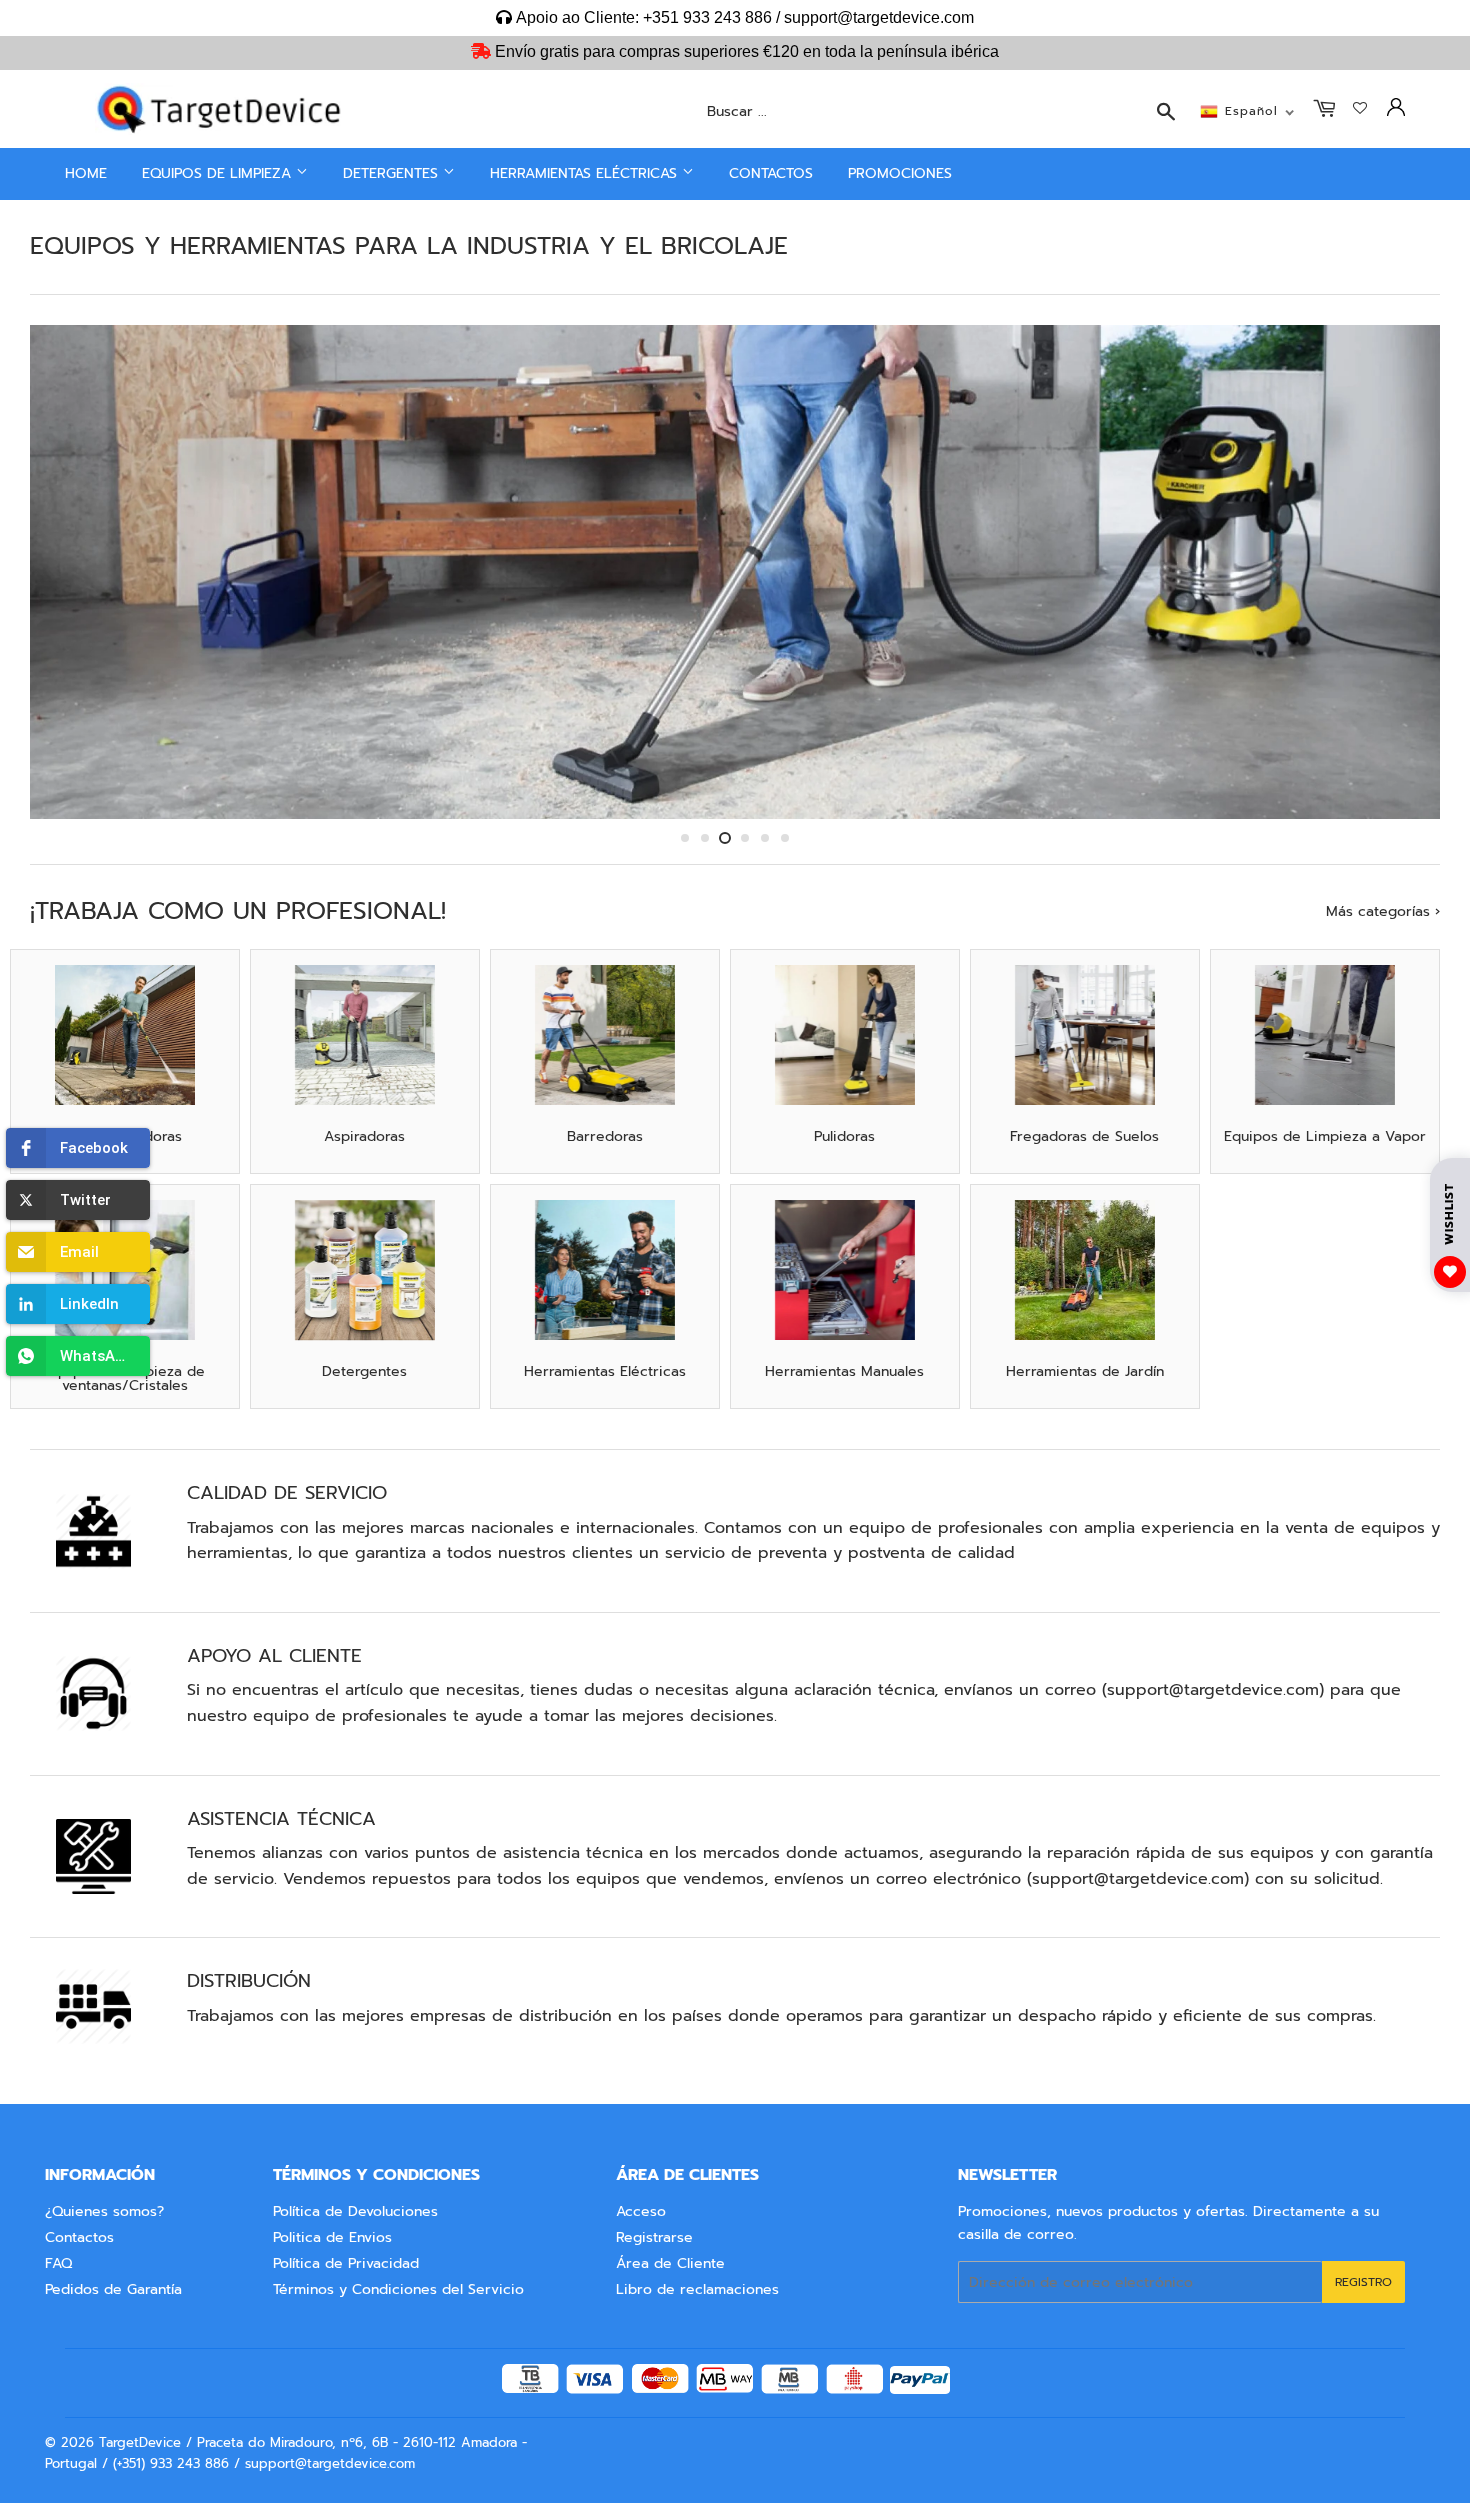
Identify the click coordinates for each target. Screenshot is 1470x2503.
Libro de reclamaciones (697, 2289)
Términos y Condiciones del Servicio (398, 2289)
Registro (1363, 2282)
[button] (78, 1148)
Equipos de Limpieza (219, 173)
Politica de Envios (332, 2237)
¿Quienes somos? (104, 2211)
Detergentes (393, 173)
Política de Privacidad (346, 2263)
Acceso (641, 2211)
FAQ (58, 2263)
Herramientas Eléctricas (586, 173)
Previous (72, 572)
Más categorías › (1383, 911)
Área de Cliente (670, 2263)
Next (1397, 572)
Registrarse (654, 2237)
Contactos (771, 173)
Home (86, 173)
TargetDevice (140, 2442)
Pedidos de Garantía (113, 2289)
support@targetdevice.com (1213, 1690)
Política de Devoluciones (355, 2211)
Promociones (900, 173)
